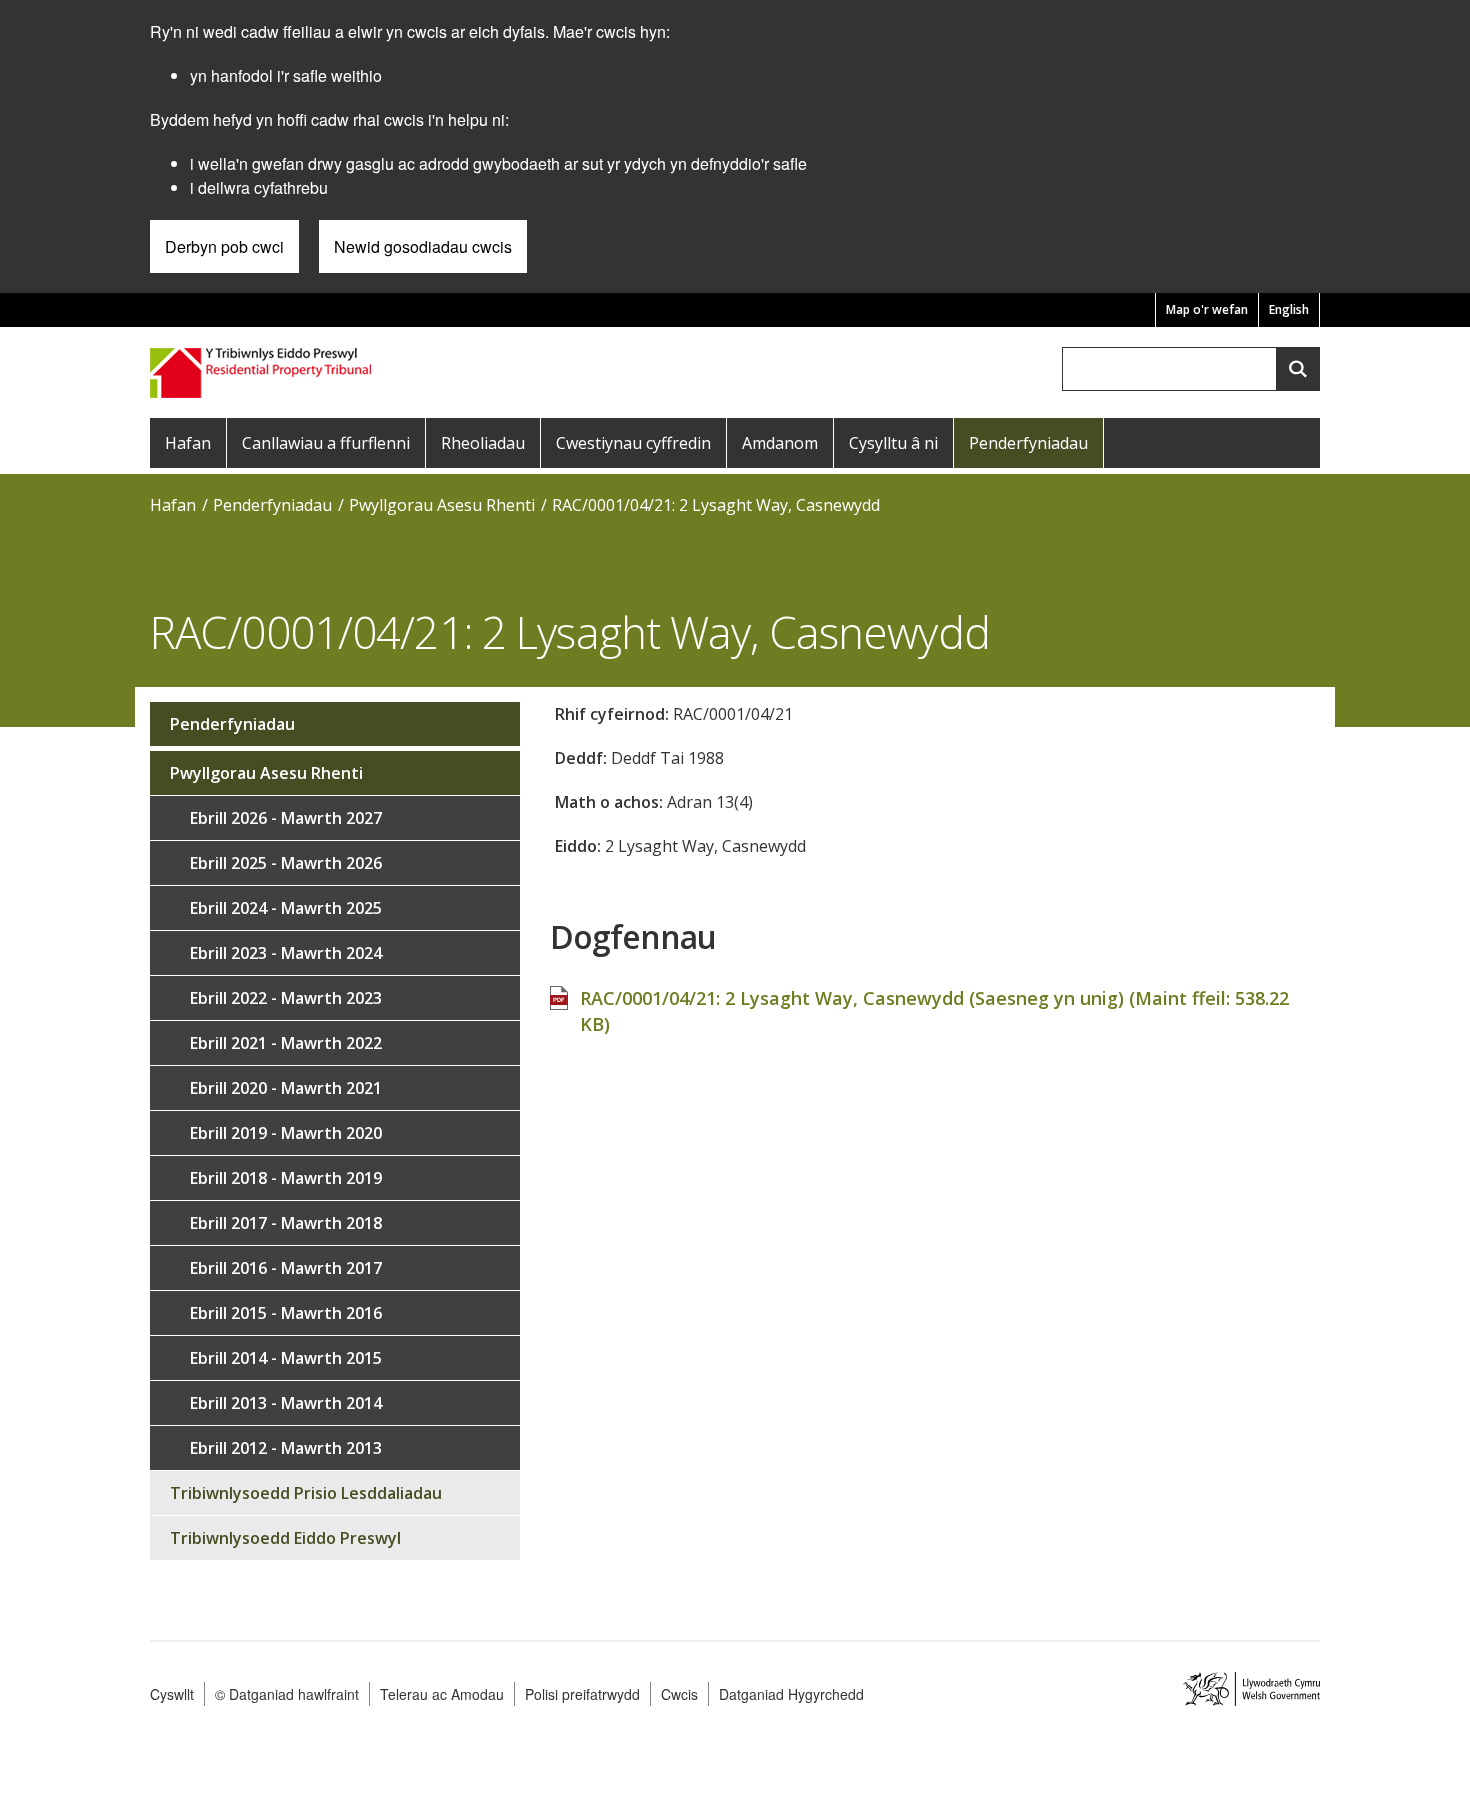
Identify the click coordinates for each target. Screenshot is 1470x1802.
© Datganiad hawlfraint (287, 1694)
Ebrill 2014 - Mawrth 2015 (286, 1358)
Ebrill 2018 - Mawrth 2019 (286, 1178)
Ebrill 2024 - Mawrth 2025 (286, 908)
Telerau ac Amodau (442, 1694)
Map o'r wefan (1207, 309)
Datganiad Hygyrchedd (791, 1694)
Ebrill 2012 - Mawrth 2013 (286, 1448)
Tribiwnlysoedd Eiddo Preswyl (285, 1538)
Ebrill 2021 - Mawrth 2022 (286, 1043)
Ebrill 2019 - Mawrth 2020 (286, 1133)
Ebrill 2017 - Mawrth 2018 (286, 1223)
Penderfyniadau (1028, 443)
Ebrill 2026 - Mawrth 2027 (286, 818)
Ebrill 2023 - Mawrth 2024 (286, 953)
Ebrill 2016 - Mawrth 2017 (286, 1268)
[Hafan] (262, 370)
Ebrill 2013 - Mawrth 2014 (286, 1403)
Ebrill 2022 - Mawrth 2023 (286, 998)
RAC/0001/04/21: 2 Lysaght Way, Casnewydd (716, 505)
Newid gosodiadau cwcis (423, 246)
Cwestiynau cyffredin (633, 443)
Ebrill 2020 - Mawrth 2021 (286, 1088)
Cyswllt (172, 1694)
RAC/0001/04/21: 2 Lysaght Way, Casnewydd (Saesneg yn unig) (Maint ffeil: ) (934, 1011)
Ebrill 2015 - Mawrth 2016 (286, 1313)
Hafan (188, 443)
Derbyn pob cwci (224, 246)
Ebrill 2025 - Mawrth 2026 (286, 863)
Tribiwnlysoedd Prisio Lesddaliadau (306, 1493)
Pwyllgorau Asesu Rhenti (442, 505)
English (1289, 309)
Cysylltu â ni (893, 443)
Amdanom (780, 443)
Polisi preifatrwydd (582, 1694)
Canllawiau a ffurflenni (326, 443)
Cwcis (679, 1694)
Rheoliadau (483, 443)
